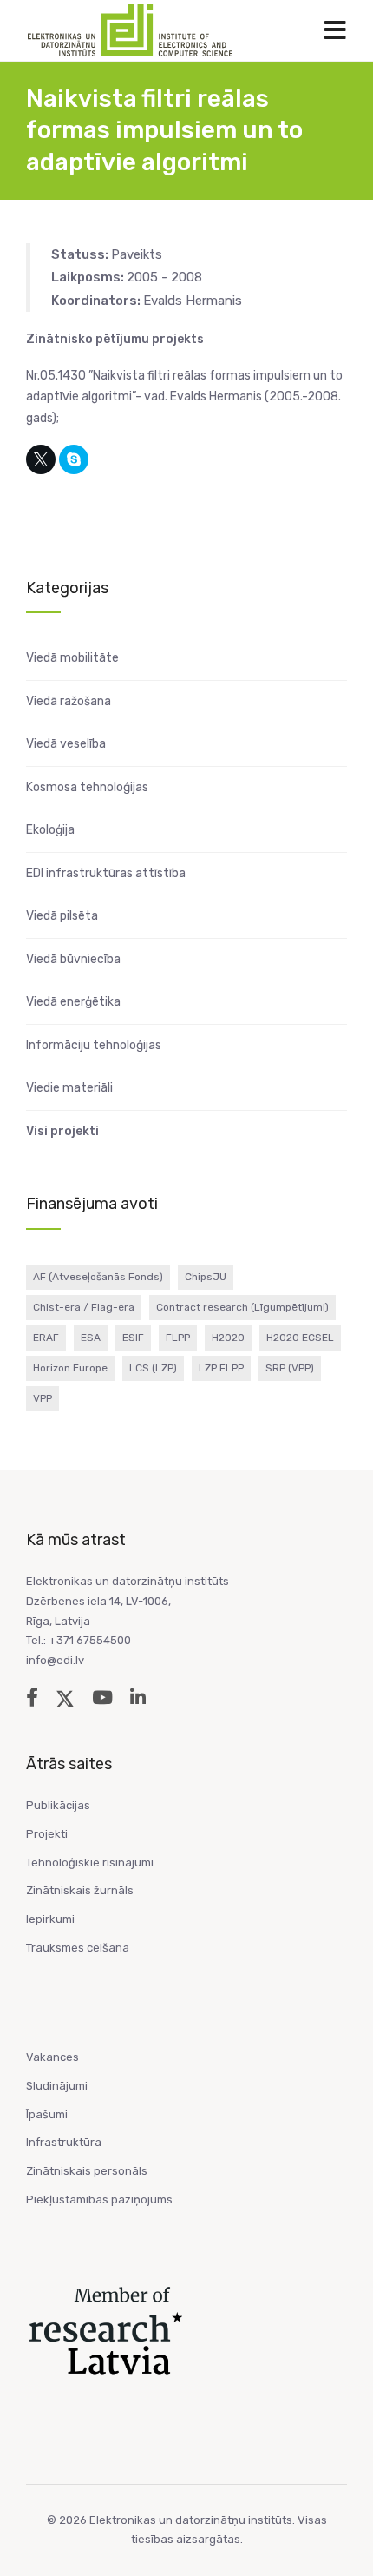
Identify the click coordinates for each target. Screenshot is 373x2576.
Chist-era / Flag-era (84, 1307)
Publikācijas (58, 1805)
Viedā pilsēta (62, 916)
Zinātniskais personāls (87, 2171)
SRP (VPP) (290, 1368)
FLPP (178, 1338)
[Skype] (74, 459)
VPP (43, 1398)
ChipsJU (206, 1277)
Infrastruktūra (64, 2142)
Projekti (47, 1834)
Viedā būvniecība (73, 959)
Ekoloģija (50, 830)
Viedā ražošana (69, 701)
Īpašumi (47, 2114)
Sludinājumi (57, 2086)
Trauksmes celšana (78, 1948)
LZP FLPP (221, 1368)
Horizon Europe (70, 1368)
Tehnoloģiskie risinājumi (90, 1863)
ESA (91, 1338)
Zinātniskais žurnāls (80, 1890)
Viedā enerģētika (73, 1002)
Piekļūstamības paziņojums (99, 2200)
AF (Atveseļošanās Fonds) (98, 1277)
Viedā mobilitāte (72, 658)
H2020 (228, 1338)
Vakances (52, 2057)
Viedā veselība (66, 744)
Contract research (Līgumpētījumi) (242, 1307)
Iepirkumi (50, 1919)
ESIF (133, 1338)
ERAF (46, 1338)
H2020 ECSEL (300, 1338)
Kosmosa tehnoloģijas (87, 787)
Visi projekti (62, 1131)
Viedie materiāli (69, 1088)
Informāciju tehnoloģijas (94, 1045)
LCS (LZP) (153, 1368)
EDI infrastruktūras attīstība (106, 873)
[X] (41, 459)
